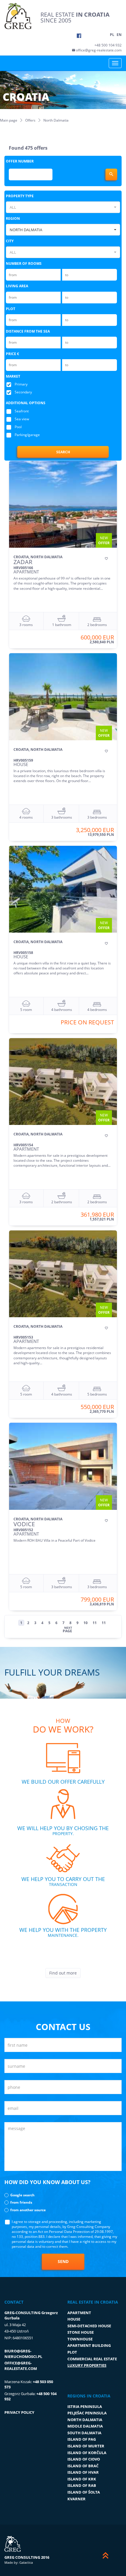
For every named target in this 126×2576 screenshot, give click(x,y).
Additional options (26, 403)
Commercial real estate (92, 2359)
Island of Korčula (87, 2453)
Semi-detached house (89, 2326)
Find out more (63, 1973)
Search (63, 452)
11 (95, 1623)
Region (13, 218)
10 (86, 1623)
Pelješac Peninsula (87, 2413)
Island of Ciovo (84, 2459)
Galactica (26, 2562)
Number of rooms (24, 263)
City (10, 241)
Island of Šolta (84, 2492)
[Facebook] (79, 36)
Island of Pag (82, 2439)
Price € (12, 354)
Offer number (20, 161)
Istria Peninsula (85, 2406)
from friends (21, 2202)
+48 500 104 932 (108, 45)
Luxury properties (87, 2365)
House (74, 2319)
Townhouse (80, 2339)
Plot (11, 309)
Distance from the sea (28, 331)
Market (13, 376)
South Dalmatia (84, 2433)
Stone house (81, 2332)
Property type (20, 196)
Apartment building (89, 2345)
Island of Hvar (83, 2472)
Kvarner (76, 2499)
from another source (28, 2210)
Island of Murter (86, 2446)
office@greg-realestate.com (98, 50)
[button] (63, 207)
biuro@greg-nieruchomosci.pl (23, 2354)
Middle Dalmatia (85, 2426)
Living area (17, 286)
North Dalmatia (85, 2420)
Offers (30, 120)
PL (112, 35)
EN (119, 35)
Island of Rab (82, 2485)
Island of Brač (83, 2466)
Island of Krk (82, 2479)
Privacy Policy (19, 2412)
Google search (22, 2195)
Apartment (79, 2313)
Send (63, 2261)
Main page (9, 120)
